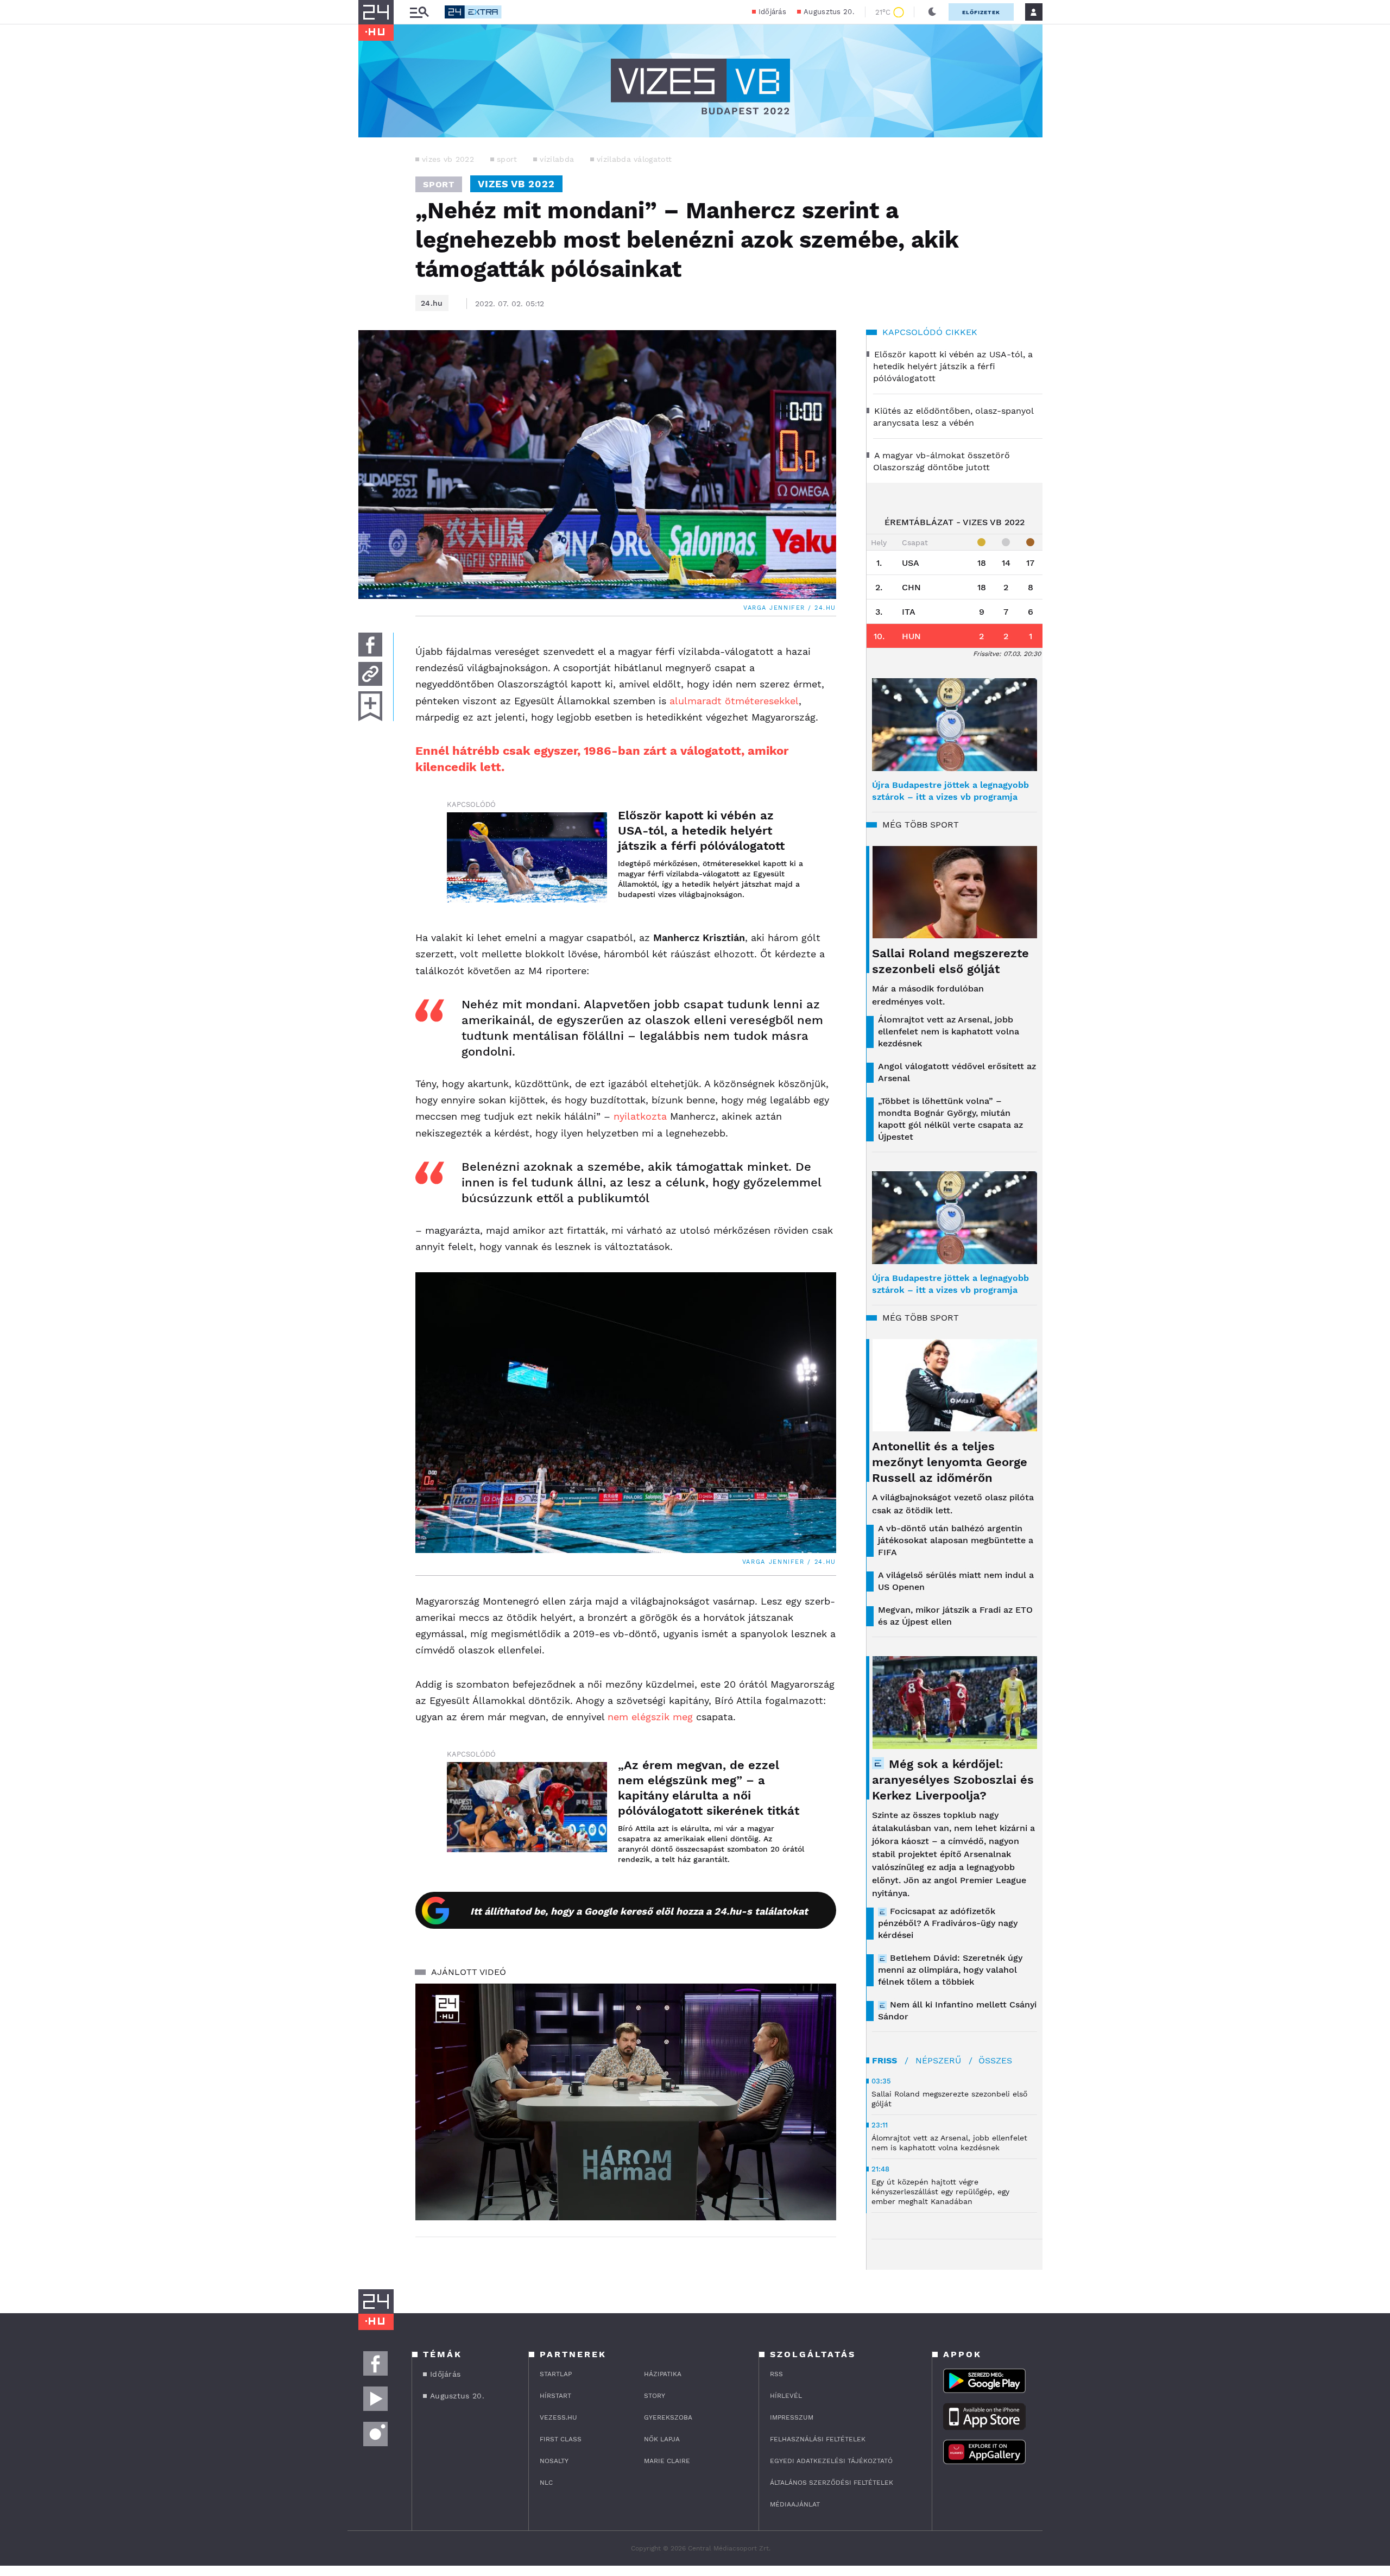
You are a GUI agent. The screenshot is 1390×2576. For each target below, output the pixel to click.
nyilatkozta (640, 1116)
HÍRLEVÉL (786, 2396)
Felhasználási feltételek (818, 2439)
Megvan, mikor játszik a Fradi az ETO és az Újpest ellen (955, 1616)
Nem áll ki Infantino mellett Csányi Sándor (957, 2010)
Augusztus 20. (829, 12)
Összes (995, 2060)
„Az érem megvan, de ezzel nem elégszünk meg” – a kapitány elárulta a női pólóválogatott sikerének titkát (709, 1788)
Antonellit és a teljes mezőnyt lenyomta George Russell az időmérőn (950, 1462)
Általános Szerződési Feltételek (832, 2483)
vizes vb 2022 (448, 159)
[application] (626, 2102)
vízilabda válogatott (634, 159)
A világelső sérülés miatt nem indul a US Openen (956, 1581)
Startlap (556, 2374)
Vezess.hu (558, 2417)
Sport (439, 184)
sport (507, 159)
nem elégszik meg (650, 1717)
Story (655, 2396)
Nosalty (554, 2461)
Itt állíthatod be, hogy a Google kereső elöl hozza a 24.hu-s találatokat (639, 1911)
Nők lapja (662, 2439)
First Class (561, 2439)
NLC (546, 2483)
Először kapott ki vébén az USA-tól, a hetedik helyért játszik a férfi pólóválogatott (701, 831)
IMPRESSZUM (792, 2417)
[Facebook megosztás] (370, 645)
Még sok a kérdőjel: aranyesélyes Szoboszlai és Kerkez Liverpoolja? (953, 1780)
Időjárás (772, 12)
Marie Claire (667, 2461)
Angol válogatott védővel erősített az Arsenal (957, 1072)
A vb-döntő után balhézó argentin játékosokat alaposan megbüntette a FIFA (956, 1540)
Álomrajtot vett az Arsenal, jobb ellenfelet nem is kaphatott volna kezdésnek (949, 1031)
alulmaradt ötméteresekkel (734, 701)
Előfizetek (981, 12)
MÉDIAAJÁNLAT (795, 2504)
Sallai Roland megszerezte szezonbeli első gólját (950, 961)
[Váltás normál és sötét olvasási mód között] (932, 12)
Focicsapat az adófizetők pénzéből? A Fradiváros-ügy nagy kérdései (948, 1923)
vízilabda (557, 159)
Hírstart (555, 2396)
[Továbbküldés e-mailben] (370, 674)
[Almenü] (419, 12)
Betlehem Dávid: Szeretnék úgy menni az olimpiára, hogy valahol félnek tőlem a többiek (950, 1970)
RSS (776, 2374)
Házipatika (663, 2374)
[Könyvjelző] (370, 706)
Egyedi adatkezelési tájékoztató (831, 2461)
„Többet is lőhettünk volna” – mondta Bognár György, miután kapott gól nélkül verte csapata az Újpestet (950, 1119)
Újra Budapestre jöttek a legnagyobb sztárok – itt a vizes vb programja (950, 791)
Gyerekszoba (668, 2417)
